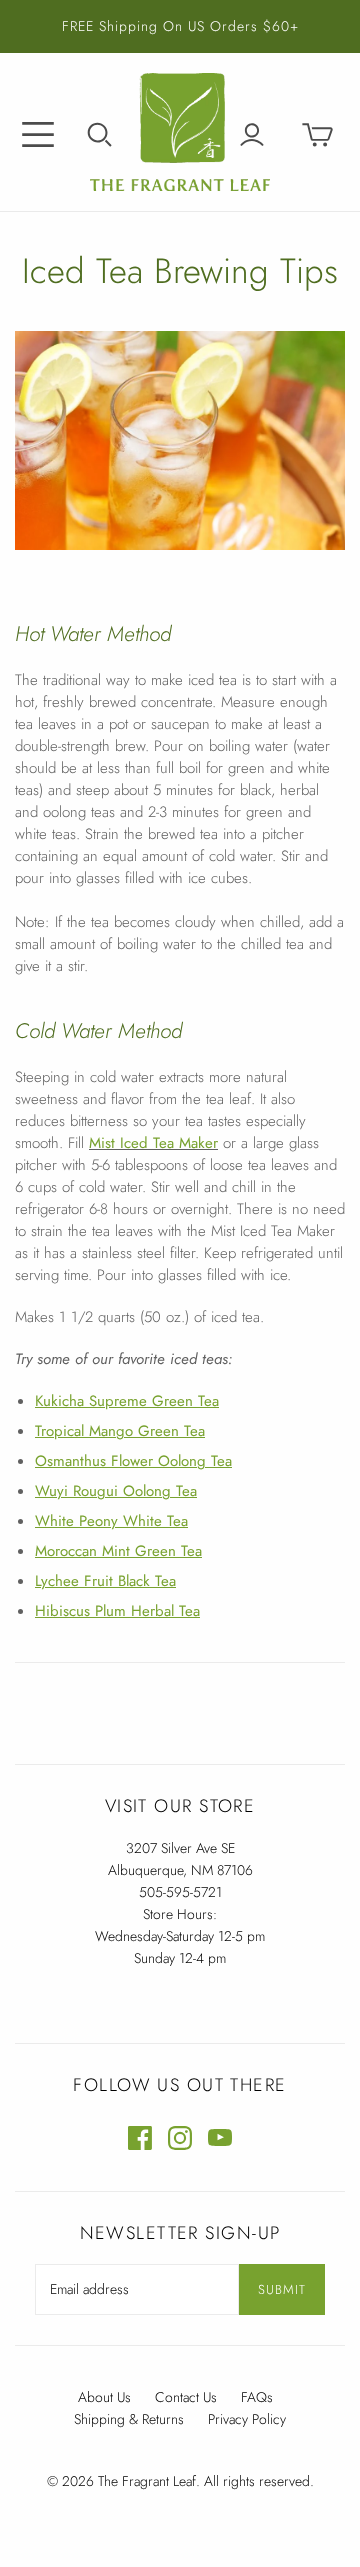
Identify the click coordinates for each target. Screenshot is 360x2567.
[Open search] (100, 135)
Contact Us (186, 2397)
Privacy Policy (247, 2419)
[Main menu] (38, 135)
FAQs (257, 2397)
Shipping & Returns (129, 2419)
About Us (104, 2397)
